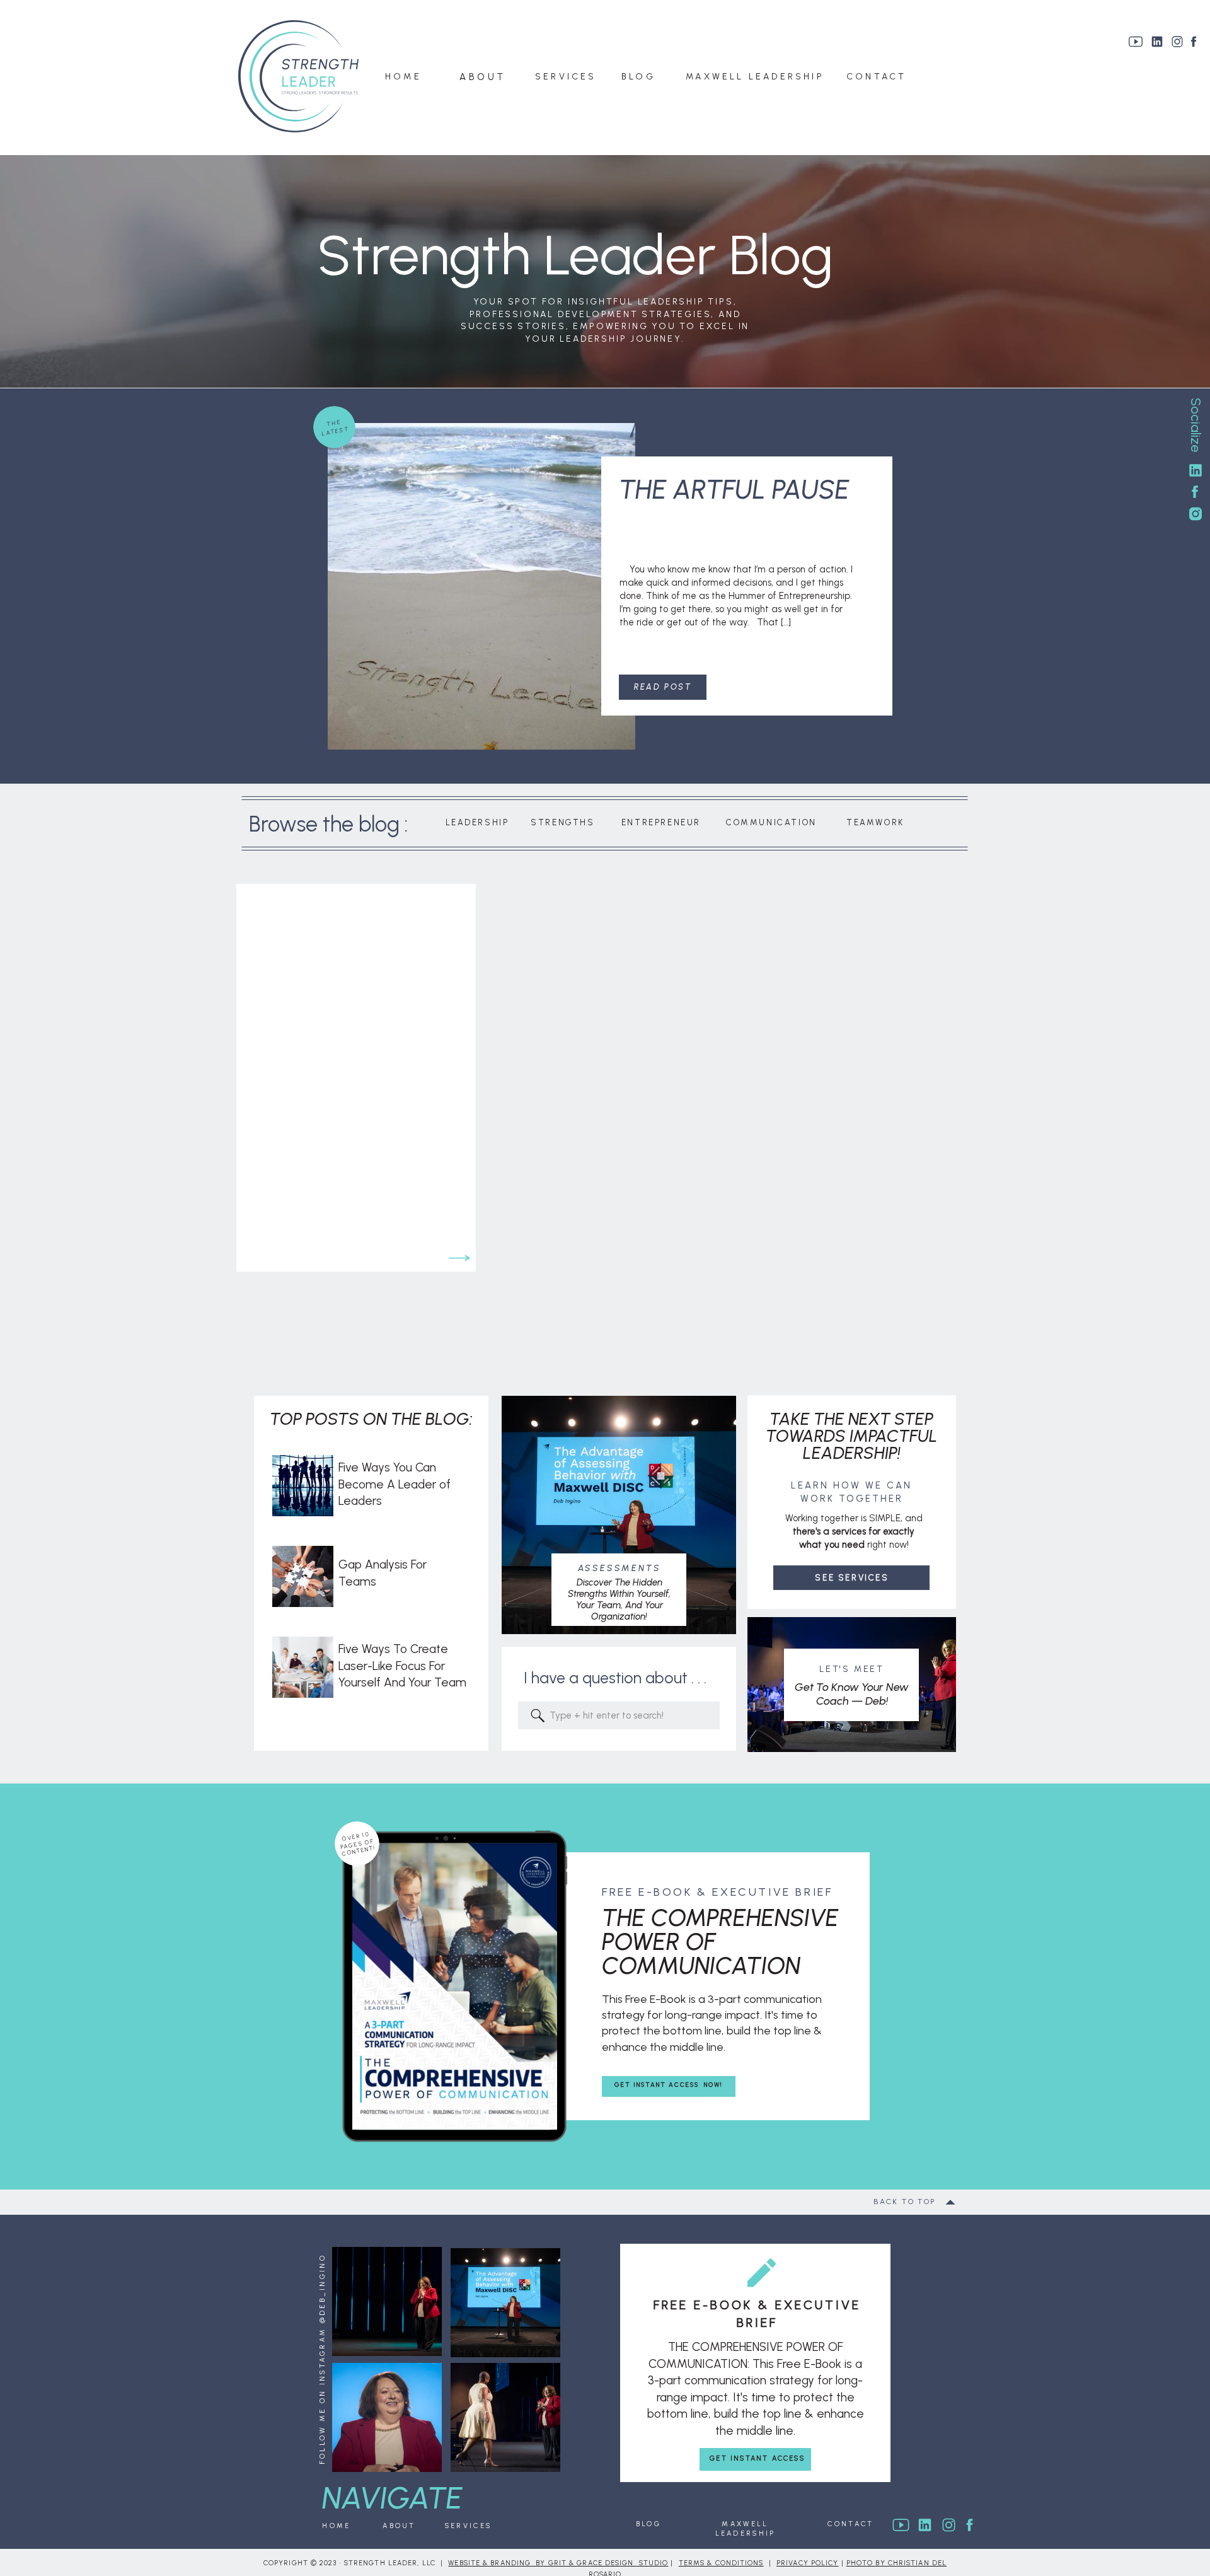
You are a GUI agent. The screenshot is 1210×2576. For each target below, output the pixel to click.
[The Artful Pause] (481, 586)
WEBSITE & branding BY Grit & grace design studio (558, 2563)
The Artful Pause (734, 490)
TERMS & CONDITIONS (721, 2563)
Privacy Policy (807, 2563)
